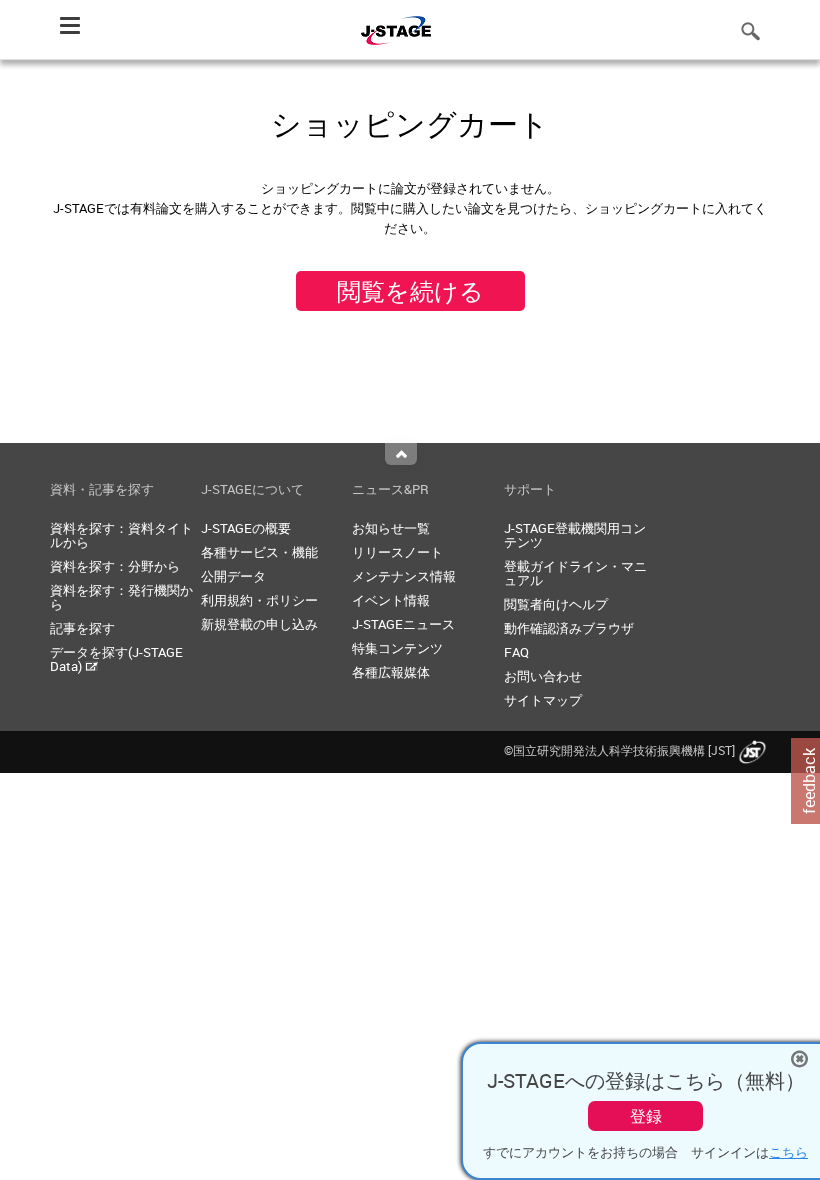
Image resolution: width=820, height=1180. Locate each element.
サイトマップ (543, 700)
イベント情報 (391, 600)
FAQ (516, 652)
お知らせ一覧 (391, 528)
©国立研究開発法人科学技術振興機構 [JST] (619, 750)
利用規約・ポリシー (259, 600)
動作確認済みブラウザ (569, 628)
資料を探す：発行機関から (121, 597)
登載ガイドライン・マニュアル (575, 573)
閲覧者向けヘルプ (556, 604)
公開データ (233, 576)
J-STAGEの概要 (246, 528)
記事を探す (82, 628)
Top (401, 454)
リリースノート (397, 552)
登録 (646, 1116)
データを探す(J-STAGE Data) (116, 659)
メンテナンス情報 (404, 576)
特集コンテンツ (397, 648)
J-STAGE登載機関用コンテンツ (575, 535)
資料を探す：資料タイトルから (121, 535)
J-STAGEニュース (403, 624)
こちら (788, 1152)
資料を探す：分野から (115, 566)
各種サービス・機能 (259, 552)
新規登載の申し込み (259, 624)
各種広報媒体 (391, 672)
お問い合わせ (543, 676)
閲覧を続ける (410, 291)
